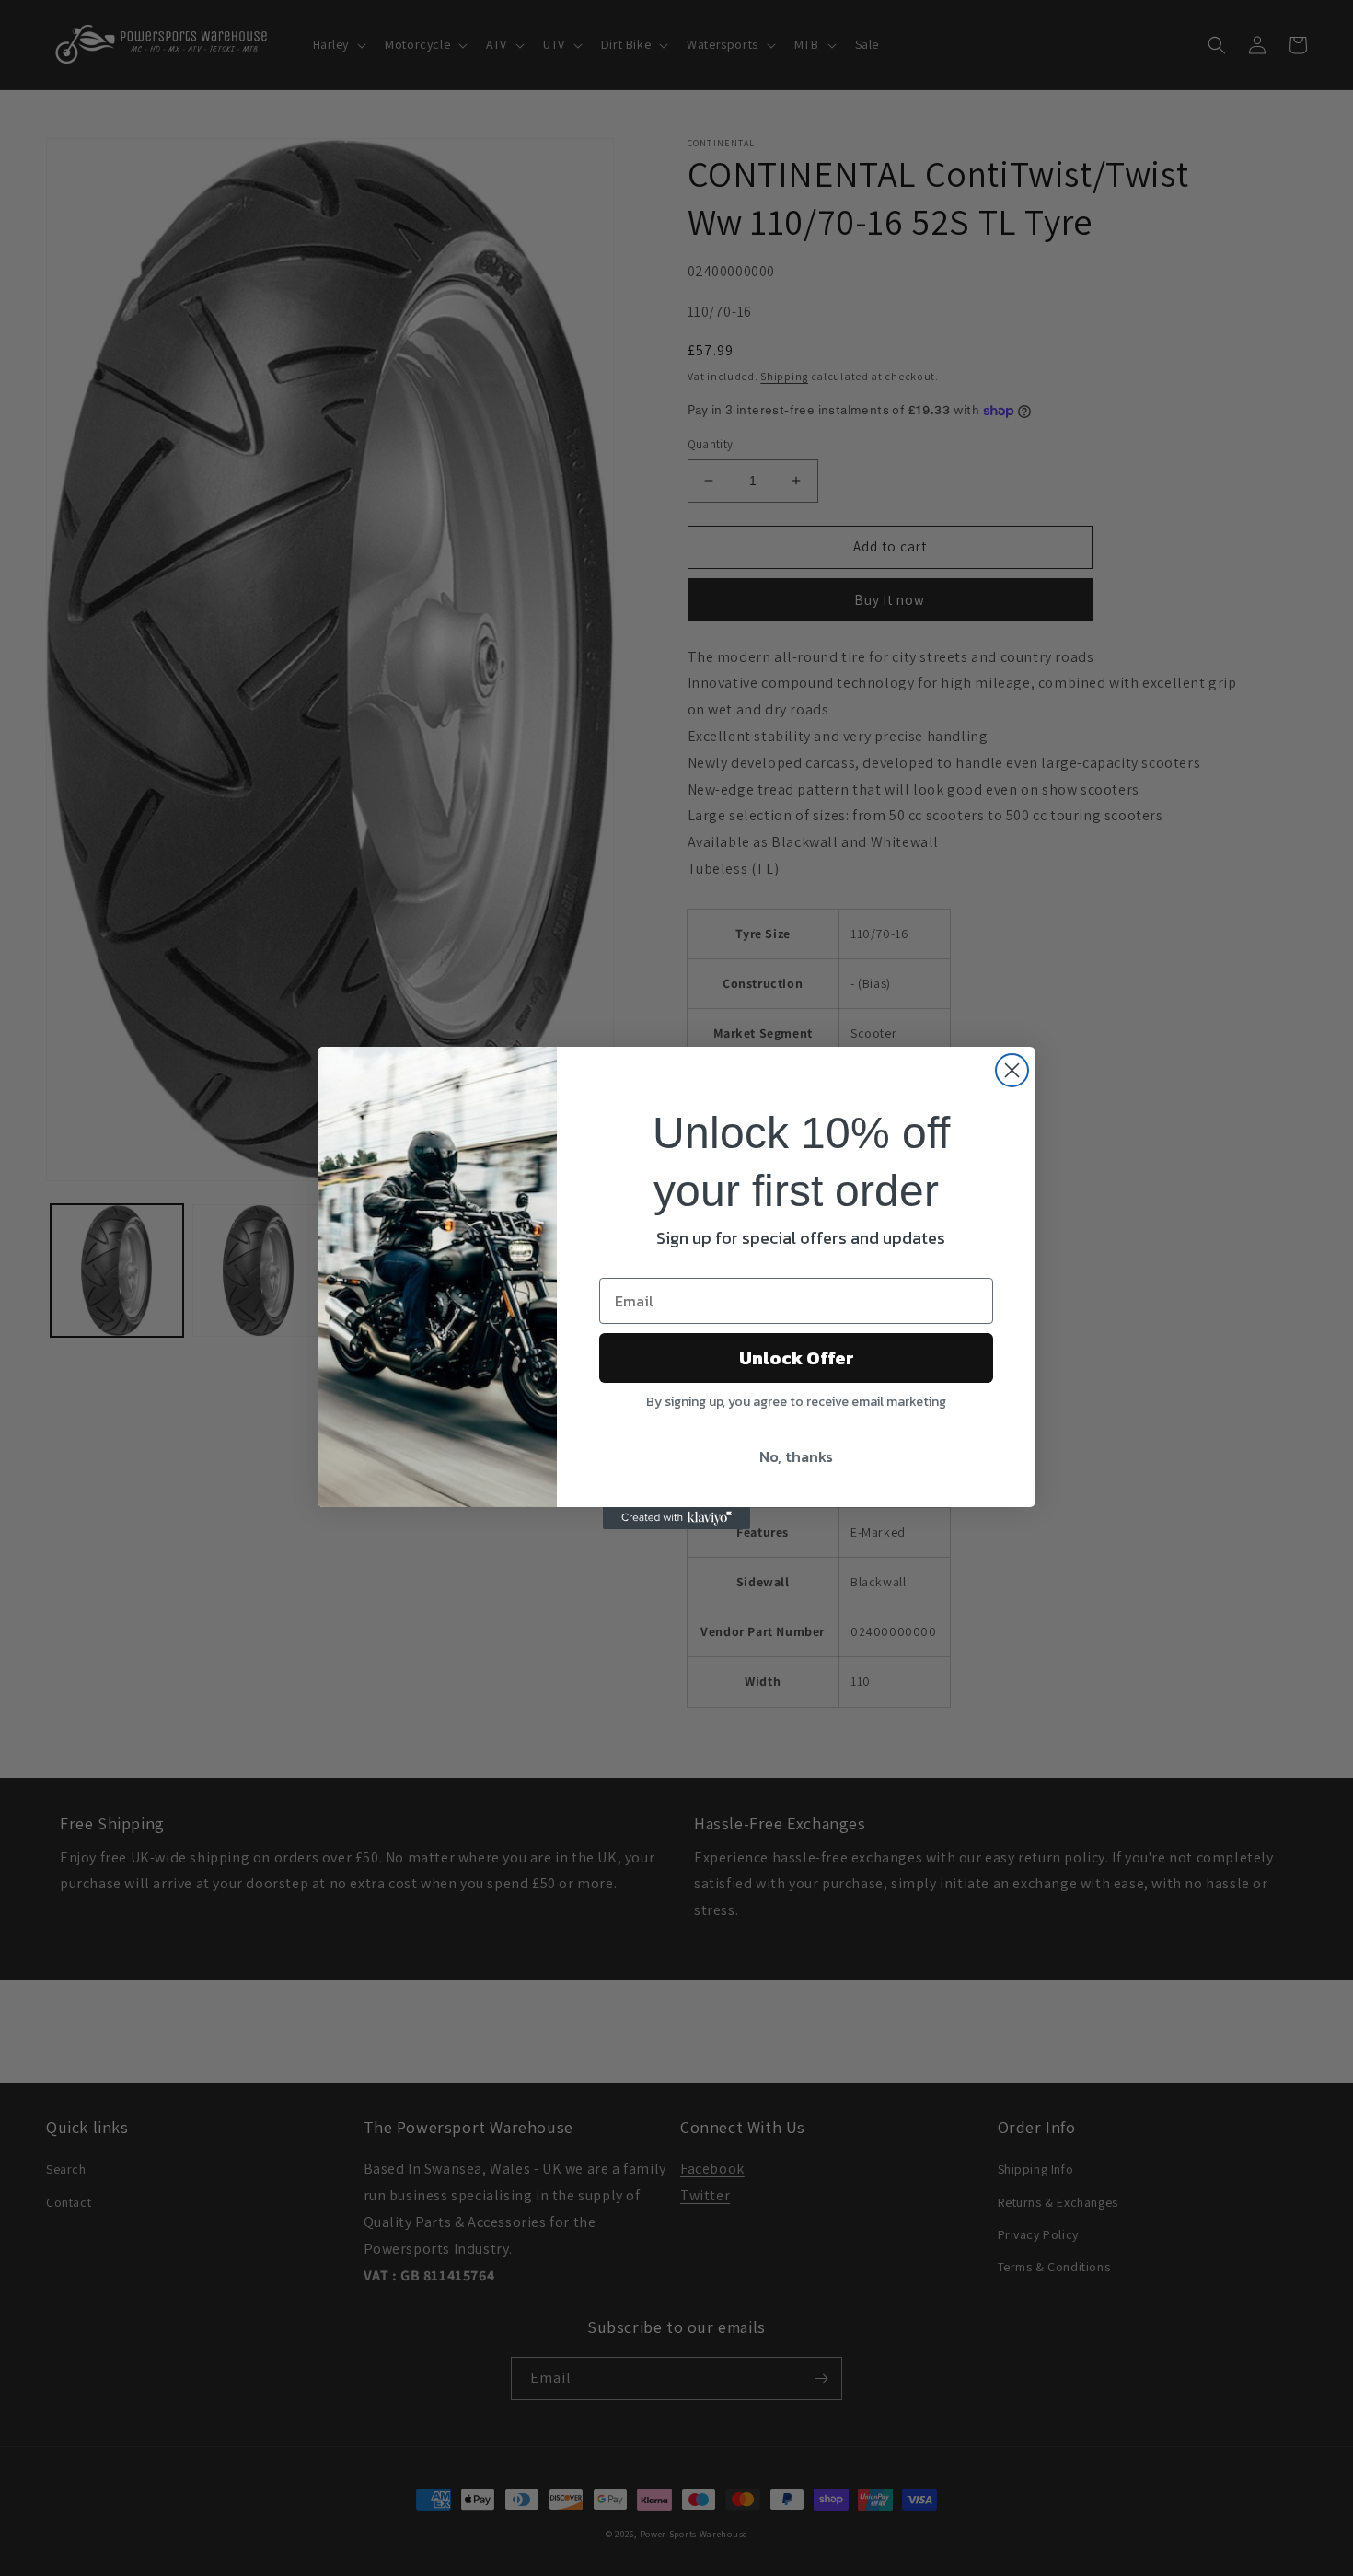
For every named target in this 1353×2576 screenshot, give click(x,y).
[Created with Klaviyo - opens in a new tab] (676, 1518)
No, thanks (796, 1456)
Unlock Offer (797, 1358)
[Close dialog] (1012, 1070)
